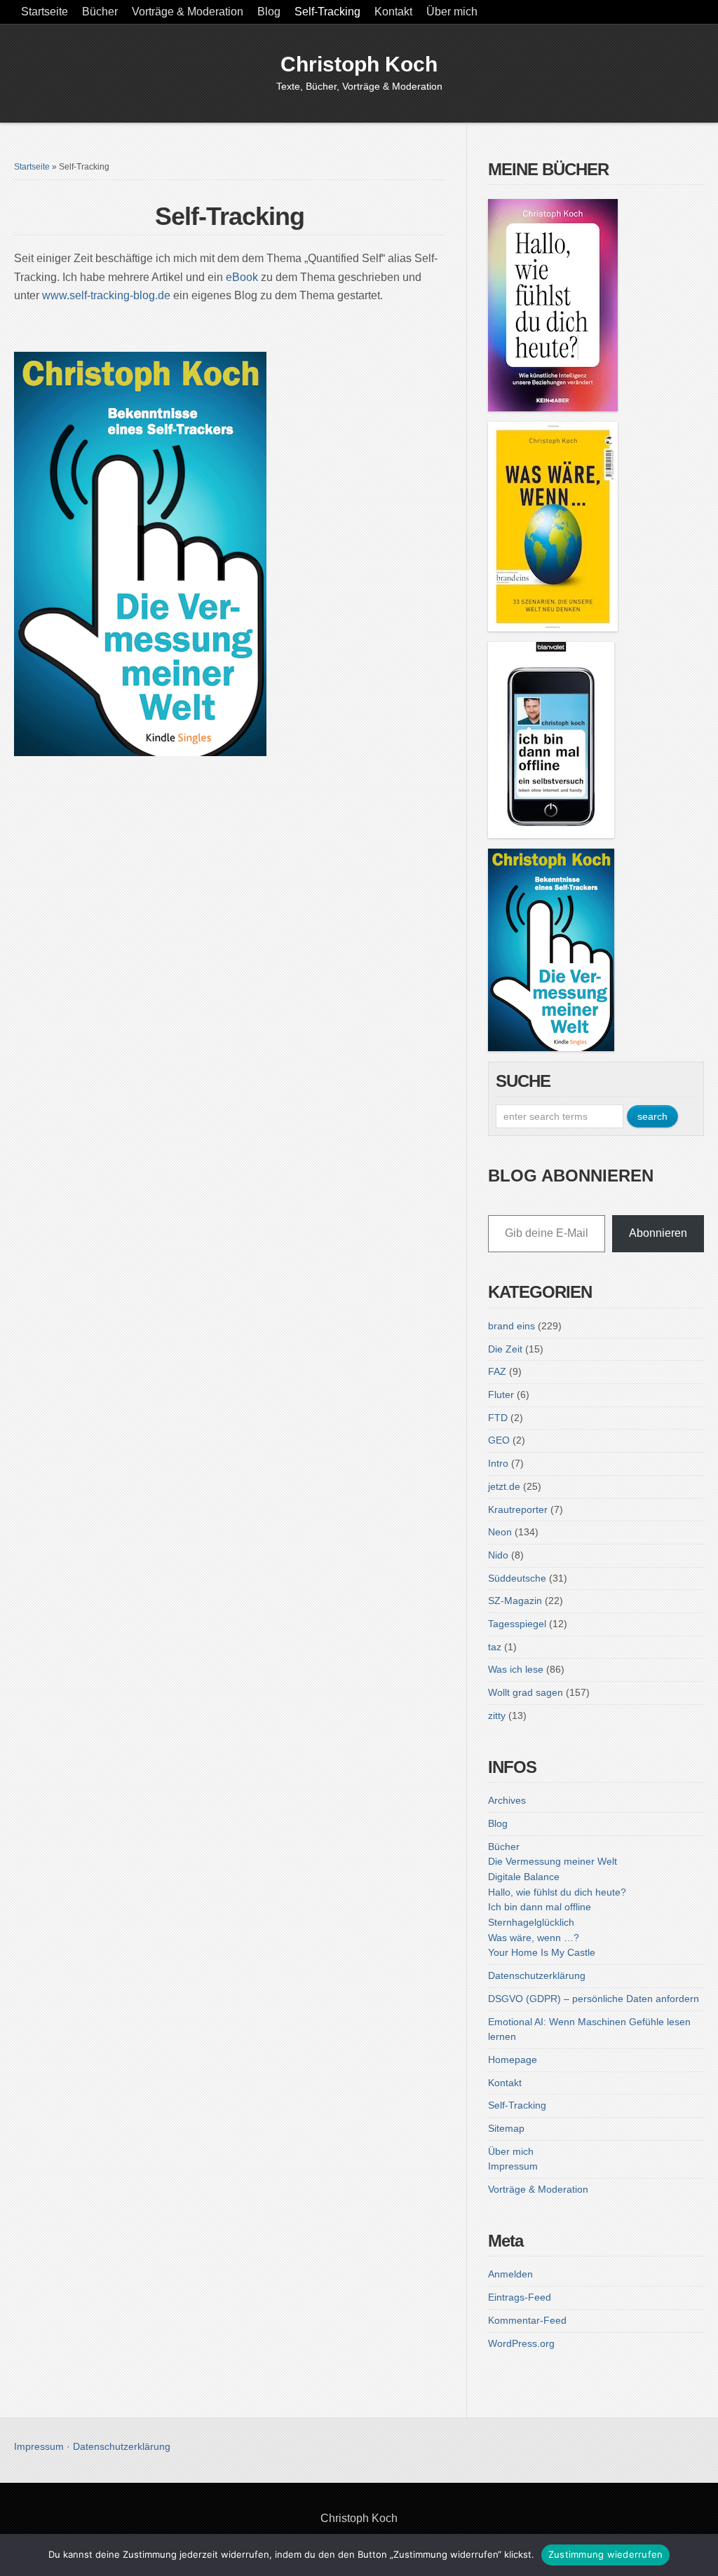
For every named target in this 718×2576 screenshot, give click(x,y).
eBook (242, 277)
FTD (498, 1418)
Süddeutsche (517, 1578)
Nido (498, 1555)
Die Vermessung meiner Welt (553, 1861)
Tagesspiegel (517, 1624)
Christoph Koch (359, 64)
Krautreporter (518, 1509)
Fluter (501, 1395)
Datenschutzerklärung (537, 1975)
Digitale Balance (524, 1877)
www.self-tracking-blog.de (106, 295)
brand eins (512, 1326)
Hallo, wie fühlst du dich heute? (557, 1892)
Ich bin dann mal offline (540, 1907)
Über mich (452, 12)
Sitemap (506, 2128)
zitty (497, 1715)
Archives (507, 1800)
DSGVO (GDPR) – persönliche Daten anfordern (594, 1999)
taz (495, 1647)
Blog (269, 12)
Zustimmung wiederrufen (606, 2554)
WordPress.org (521, 2343)
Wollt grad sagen (526, 1692)
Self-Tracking (327, 12)
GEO (499, 1440)
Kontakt (393, 12)
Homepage (513, 2060)
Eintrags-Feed (520, 2297)
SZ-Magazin (515, 1601)
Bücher (100, 12)
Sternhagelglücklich (531, 1922)
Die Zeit (505, 1349)
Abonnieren (658, 1233)
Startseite (45, 12)
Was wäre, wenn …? (534, 1938)
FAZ (497, 1371)
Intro (498, 1463)
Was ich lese (516, 1669)
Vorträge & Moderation (188, 12)
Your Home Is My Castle (542, 1952)
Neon (500, 1532)
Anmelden (510, 2274)
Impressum (513, 2166)
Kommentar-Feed (527, 2320)
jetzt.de (504, 1486)
